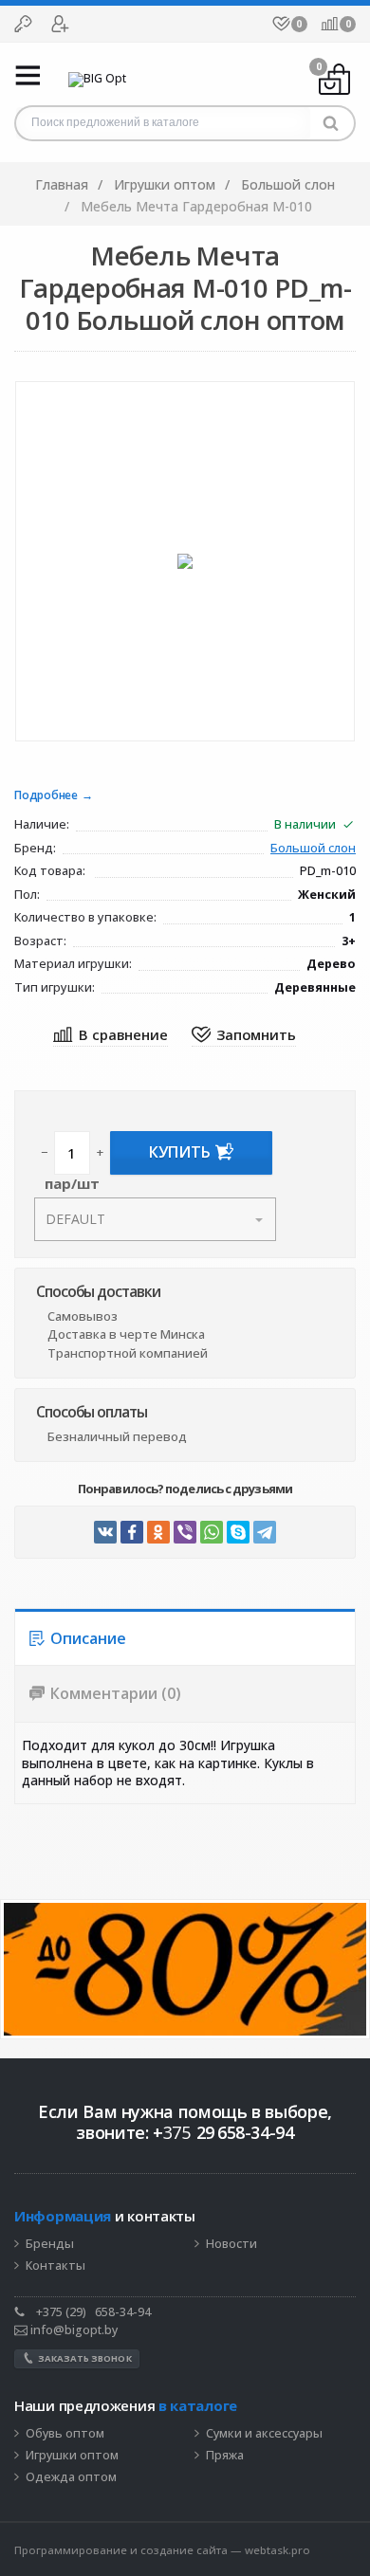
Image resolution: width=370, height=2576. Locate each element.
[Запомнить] (244, 1036)
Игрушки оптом (72, 2456)
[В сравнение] (110, 1036)
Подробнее (46, 796)
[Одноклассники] (158, 1532)
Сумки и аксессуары (264, 2434)
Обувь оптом (65, 2434)
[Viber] (185, 1532)
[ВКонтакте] (105, 1532)
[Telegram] (265, 1532)
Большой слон (313, 849)
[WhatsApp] (212, 1532)
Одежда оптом (71, 2477)
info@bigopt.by (73, 2330)
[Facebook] (132, 1532)
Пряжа (225, 2456)
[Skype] (238, 1532)
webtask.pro (277, 2550)
